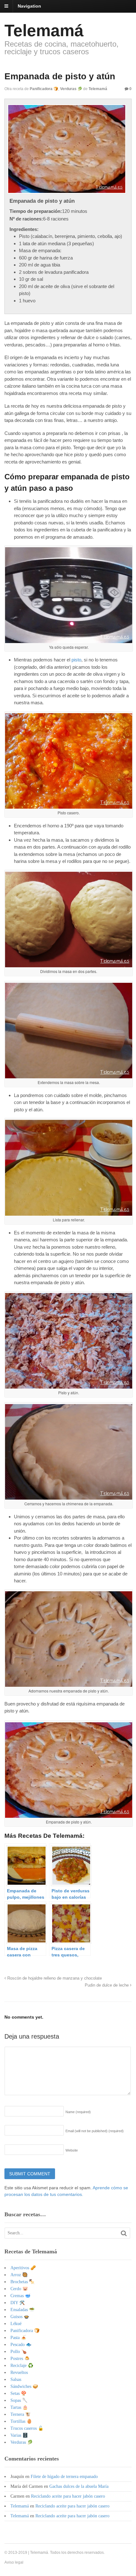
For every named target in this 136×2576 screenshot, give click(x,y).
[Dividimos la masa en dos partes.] (69, 965)
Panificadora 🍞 (44, 89)
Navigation (29, 6)
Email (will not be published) (95, 2131)
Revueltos (19, 2372)
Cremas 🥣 (20, 2296)
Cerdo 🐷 (19, 2289)
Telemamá (44, 30)
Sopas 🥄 (19, 2400)
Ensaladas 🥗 (22, 2310)
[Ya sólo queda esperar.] (69, 640)
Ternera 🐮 (21, 2414)
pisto (76, 660)
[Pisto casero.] (69, 806)
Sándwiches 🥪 (24, 2386)
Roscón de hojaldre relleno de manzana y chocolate (54, 1978)
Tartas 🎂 (19, 2407)
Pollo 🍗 (19, 2352)
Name (78, 2112)
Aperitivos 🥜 (23, 2268)
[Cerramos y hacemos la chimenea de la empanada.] (69, 1497)
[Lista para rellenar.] (69, 1213)
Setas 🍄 (18, 2393)
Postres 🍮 (20, 2359)
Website (72, 2150)
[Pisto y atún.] (69, 1386)
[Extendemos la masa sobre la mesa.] (69, 1076)
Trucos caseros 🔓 (27, 2428)
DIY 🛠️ (18, 2303)
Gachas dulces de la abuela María (79, 2486)
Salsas (16, 2379)
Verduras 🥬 (71, 89)
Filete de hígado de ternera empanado (64, 2477)
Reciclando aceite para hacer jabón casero (68, 2496)
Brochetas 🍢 (22, 2282)
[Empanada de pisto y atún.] (69, 1815)
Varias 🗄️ (19, 2435)
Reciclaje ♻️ (22, 2366)
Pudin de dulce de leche (107, 1985)
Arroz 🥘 (19, 2275)
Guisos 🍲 (20, 2317)
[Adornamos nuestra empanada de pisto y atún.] (69, 1684)
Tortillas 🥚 (21, 2421)
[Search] (124, 2233)
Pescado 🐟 (21, 2345)
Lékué (16, 2324)
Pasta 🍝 (18, 2338)
